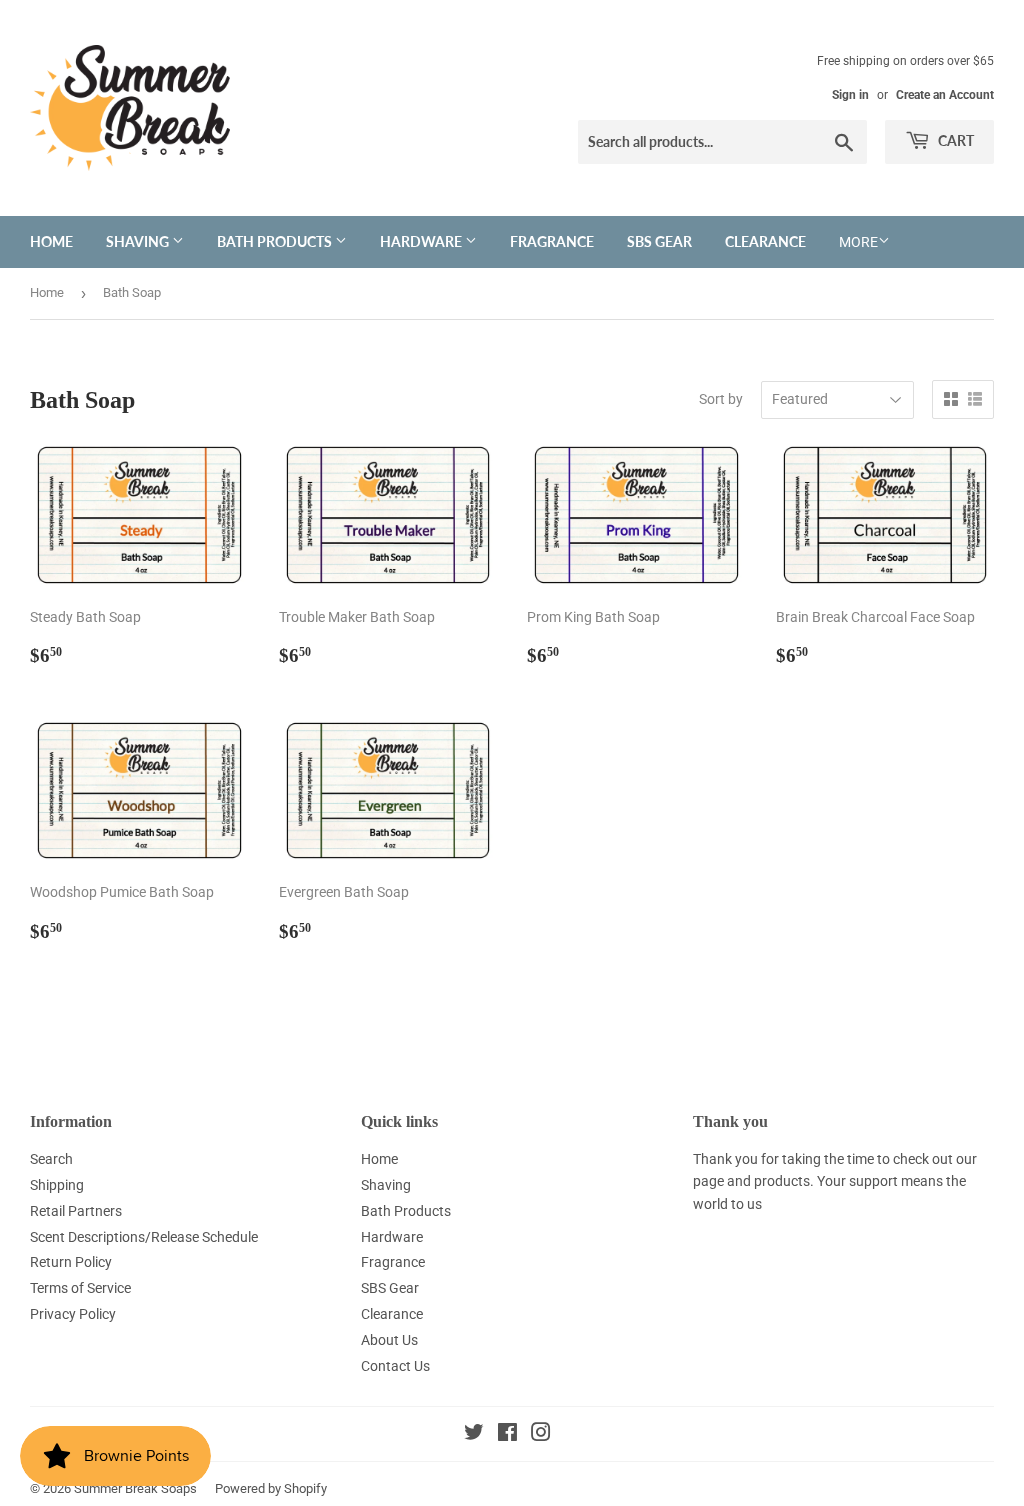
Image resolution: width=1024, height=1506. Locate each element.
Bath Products (276, 241)
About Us (389, 1340)
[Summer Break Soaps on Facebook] (507, 1435)
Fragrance (552, 241)
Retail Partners (76, 1211)
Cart (954, 140)
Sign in (850, 95)
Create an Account (945, 95)
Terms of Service (80, 1288)
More (858, 242)
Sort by (721, 399)
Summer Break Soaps (135, 1488)
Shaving (139, 241)
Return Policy (71, 1262)
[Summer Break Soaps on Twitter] (474, 1435)
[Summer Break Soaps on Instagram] (541, 1435)
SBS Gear (659, 241)
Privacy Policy (73, 1314)
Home (51, 241)
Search (51, 1159)
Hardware (422, 241)
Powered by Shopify (271, 1488)
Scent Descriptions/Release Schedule (144, 1237)
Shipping (57, 1185)
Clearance (765, 241)
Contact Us (395, 1366)
